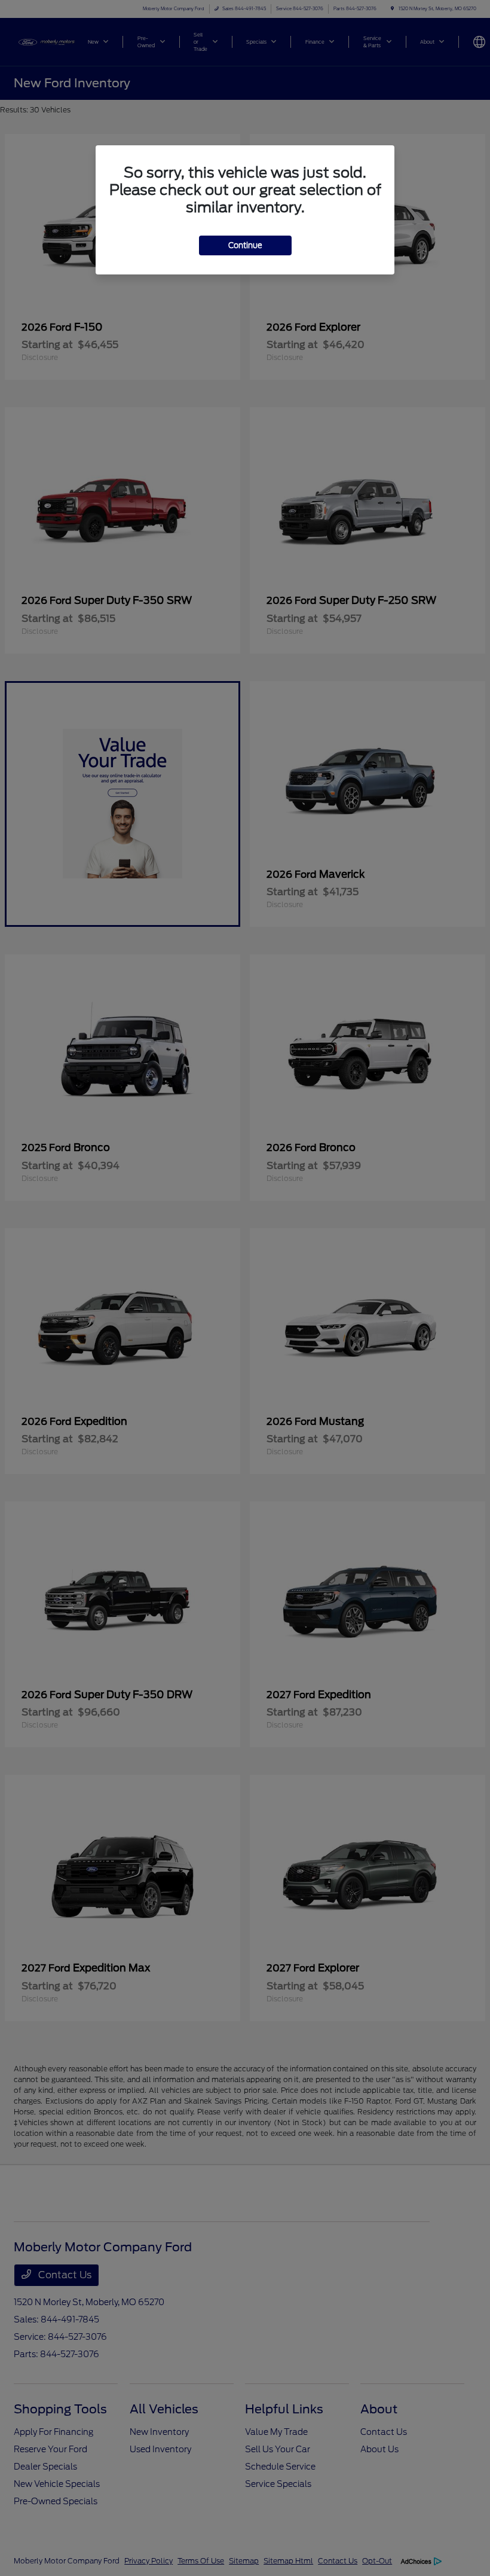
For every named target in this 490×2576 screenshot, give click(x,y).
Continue (245, 245)
